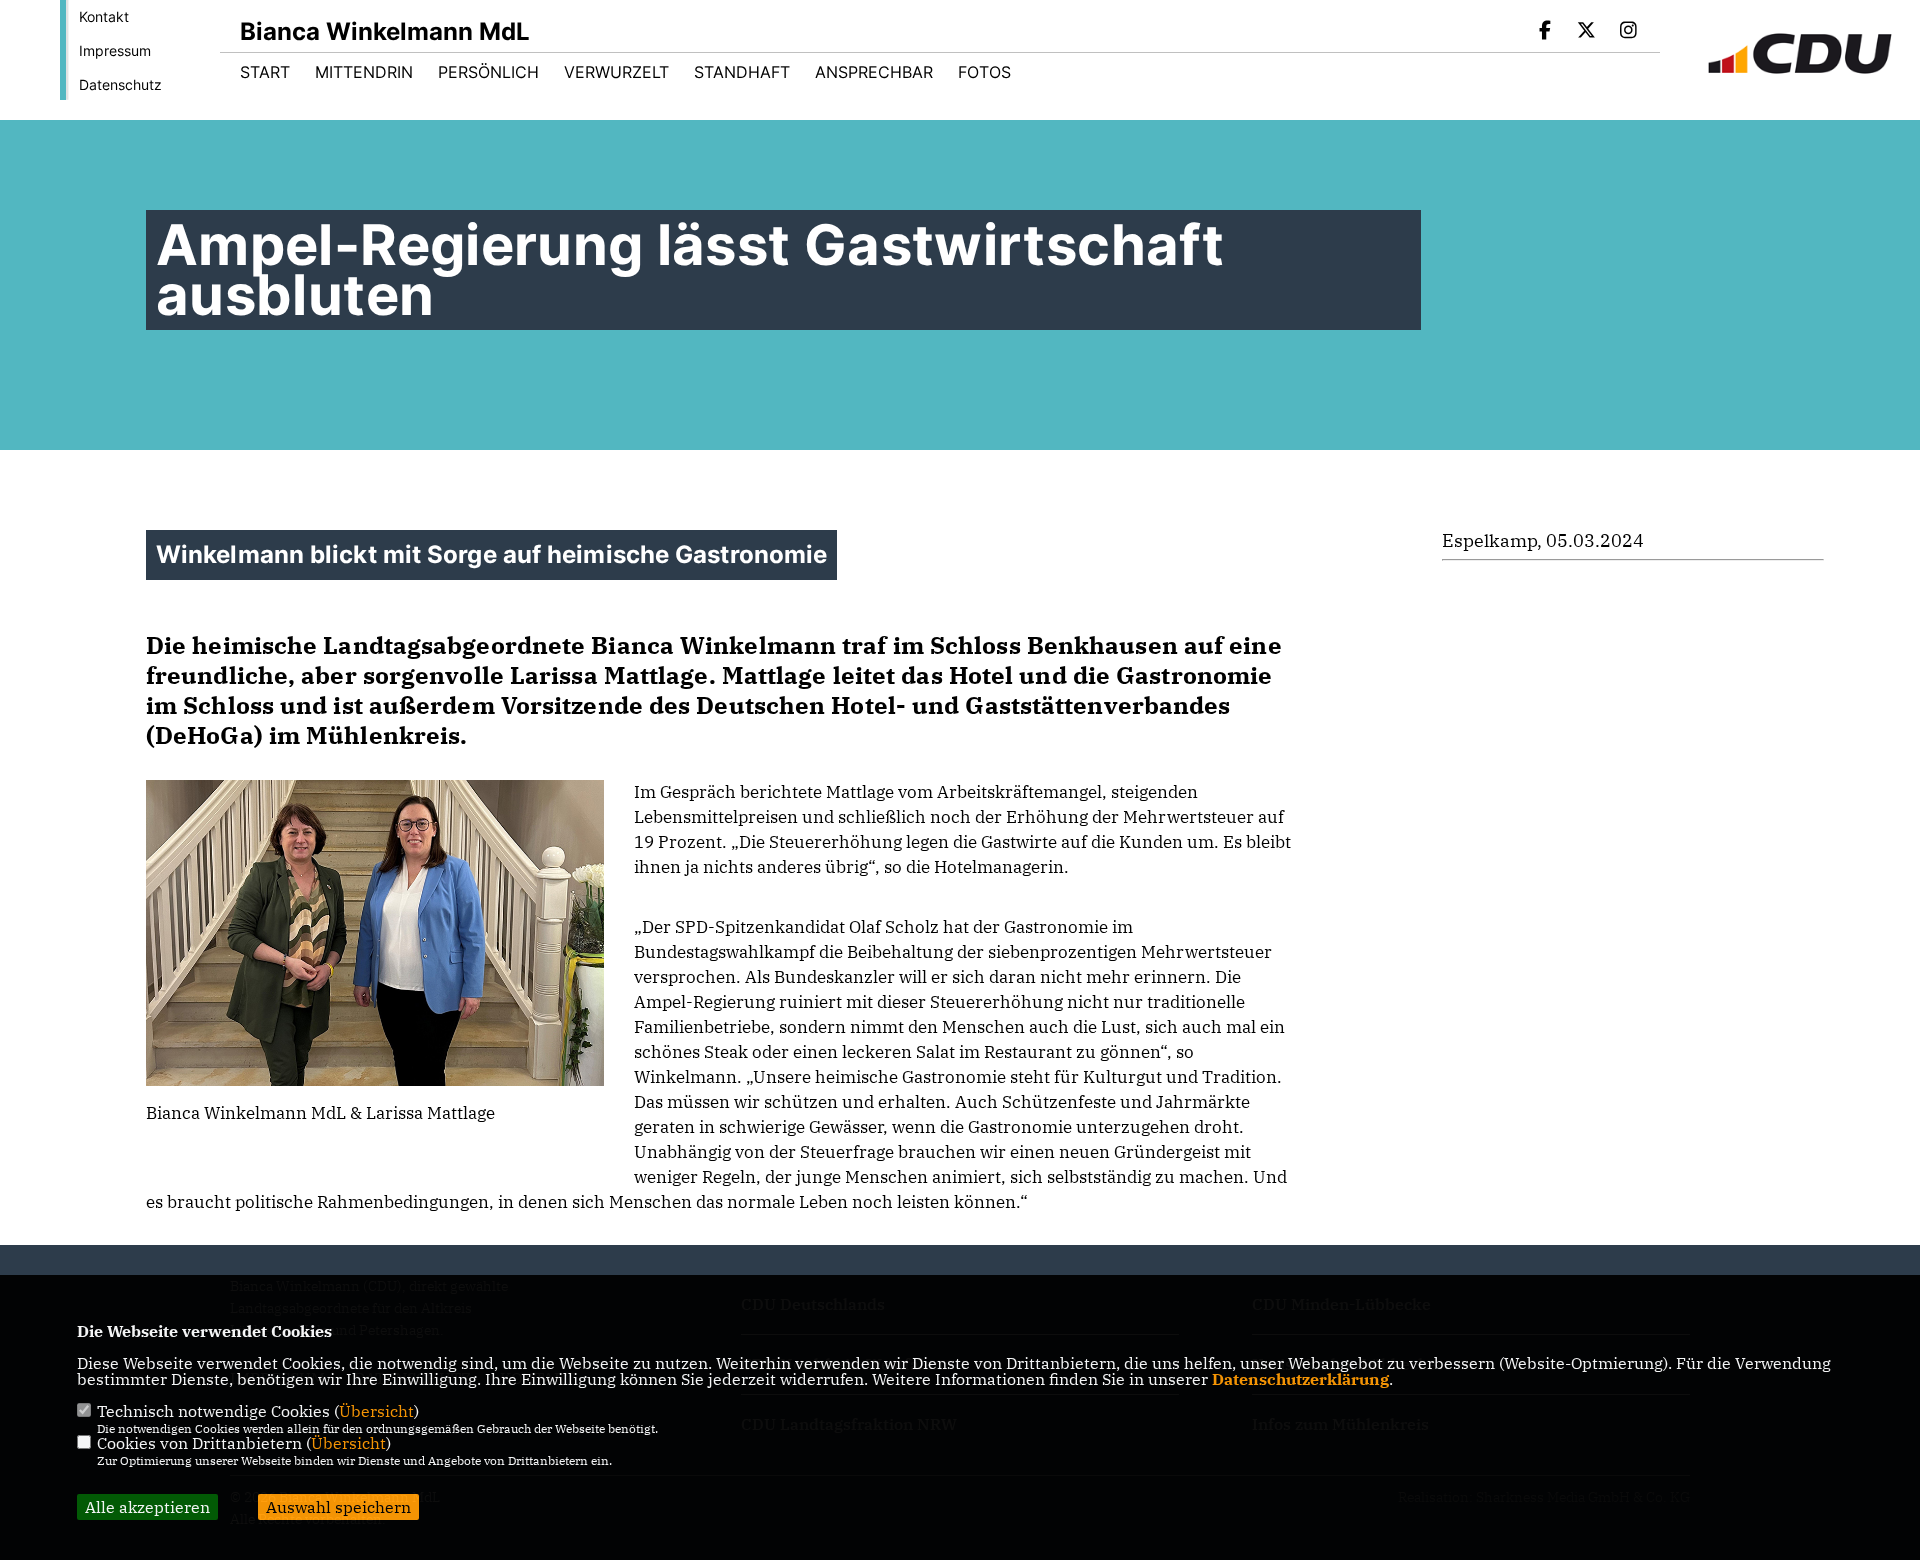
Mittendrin (364, 72)
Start (265, 72)
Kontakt (104, 16)
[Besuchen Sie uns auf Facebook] (1545, 32)
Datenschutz (120, 84)
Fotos (984, 72)
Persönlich (488, 72)
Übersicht (376, 1411)
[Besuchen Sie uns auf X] (1587, 32)
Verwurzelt (616, 72)
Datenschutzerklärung (1300, 1379)
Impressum (115, 50)
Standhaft (742, 72)
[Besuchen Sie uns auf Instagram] (1628, 32)
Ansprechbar (874, 72)
